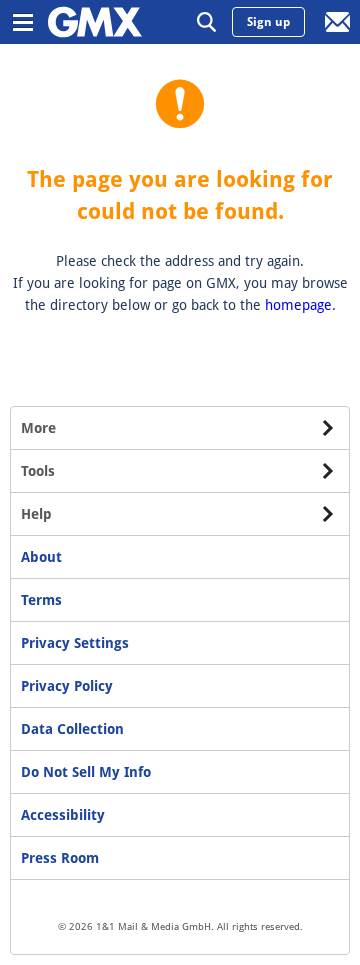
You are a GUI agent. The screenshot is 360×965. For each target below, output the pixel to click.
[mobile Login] (338, 22)
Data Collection (72, 729)
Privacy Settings (75, 643)
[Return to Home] (95, 22)
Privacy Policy (67, 686)
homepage (298, 305)
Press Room (60, 858)
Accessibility (63, 815)
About (41, 557)
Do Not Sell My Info (86, 772)
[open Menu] (22, 22)
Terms (41, 600)
